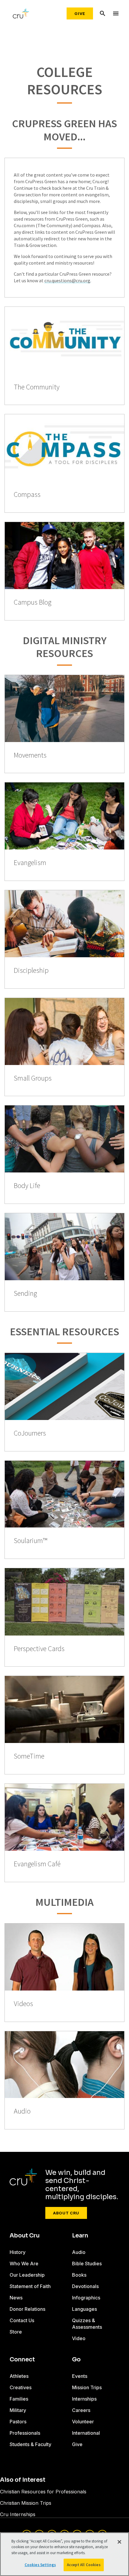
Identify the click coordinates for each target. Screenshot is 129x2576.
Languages (84, 2309)
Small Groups (33, 1078)
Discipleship (31, 971)
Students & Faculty (30, 2444)
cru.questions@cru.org (67, 280)
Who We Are (24, 2264)
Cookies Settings (40, 2565)
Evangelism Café (37, 1864)
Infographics (86, 2298)
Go (76, 2360)
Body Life (27, 1186)
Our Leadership (27, 2275)
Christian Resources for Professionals (43, 2492)
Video (79, 2338)
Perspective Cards (39, 1649)
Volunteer (83, 2422)
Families (19, 2399)
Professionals (25, 2433)
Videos (23, 2004)
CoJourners (30, 1433)
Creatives (21, 2387)
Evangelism (30, 863)
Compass (27, 495)
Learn (80, 2236)
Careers (81, 2410)
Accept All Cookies (84, 2565)
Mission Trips (87, 2387)
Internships (84, 2399)
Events (80, 2376)
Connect (22, 2360)
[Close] (119, 2542)
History (18, 2252)
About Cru (66, 2213)
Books (79, 2275)
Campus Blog (33, 602)
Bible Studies (87, 2264)
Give (80, 13)
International (86, 2433)
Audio (22, 2111)
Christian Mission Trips (26, 2503)
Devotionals (85, 2286)
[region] (64, 2554)
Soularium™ (31, 1541)
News (16, 2298)
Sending (25, 1294)
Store (16, 2332)
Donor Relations (27, 2309)
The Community (37, 387)
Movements (30, 755)
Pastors (18, 2422)
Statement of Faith (30, 2286)
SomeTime (29, 1756)
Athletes (19, 2376)
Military (18, 2410)
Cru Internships (18, 2514)
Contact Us (22, 2320)
